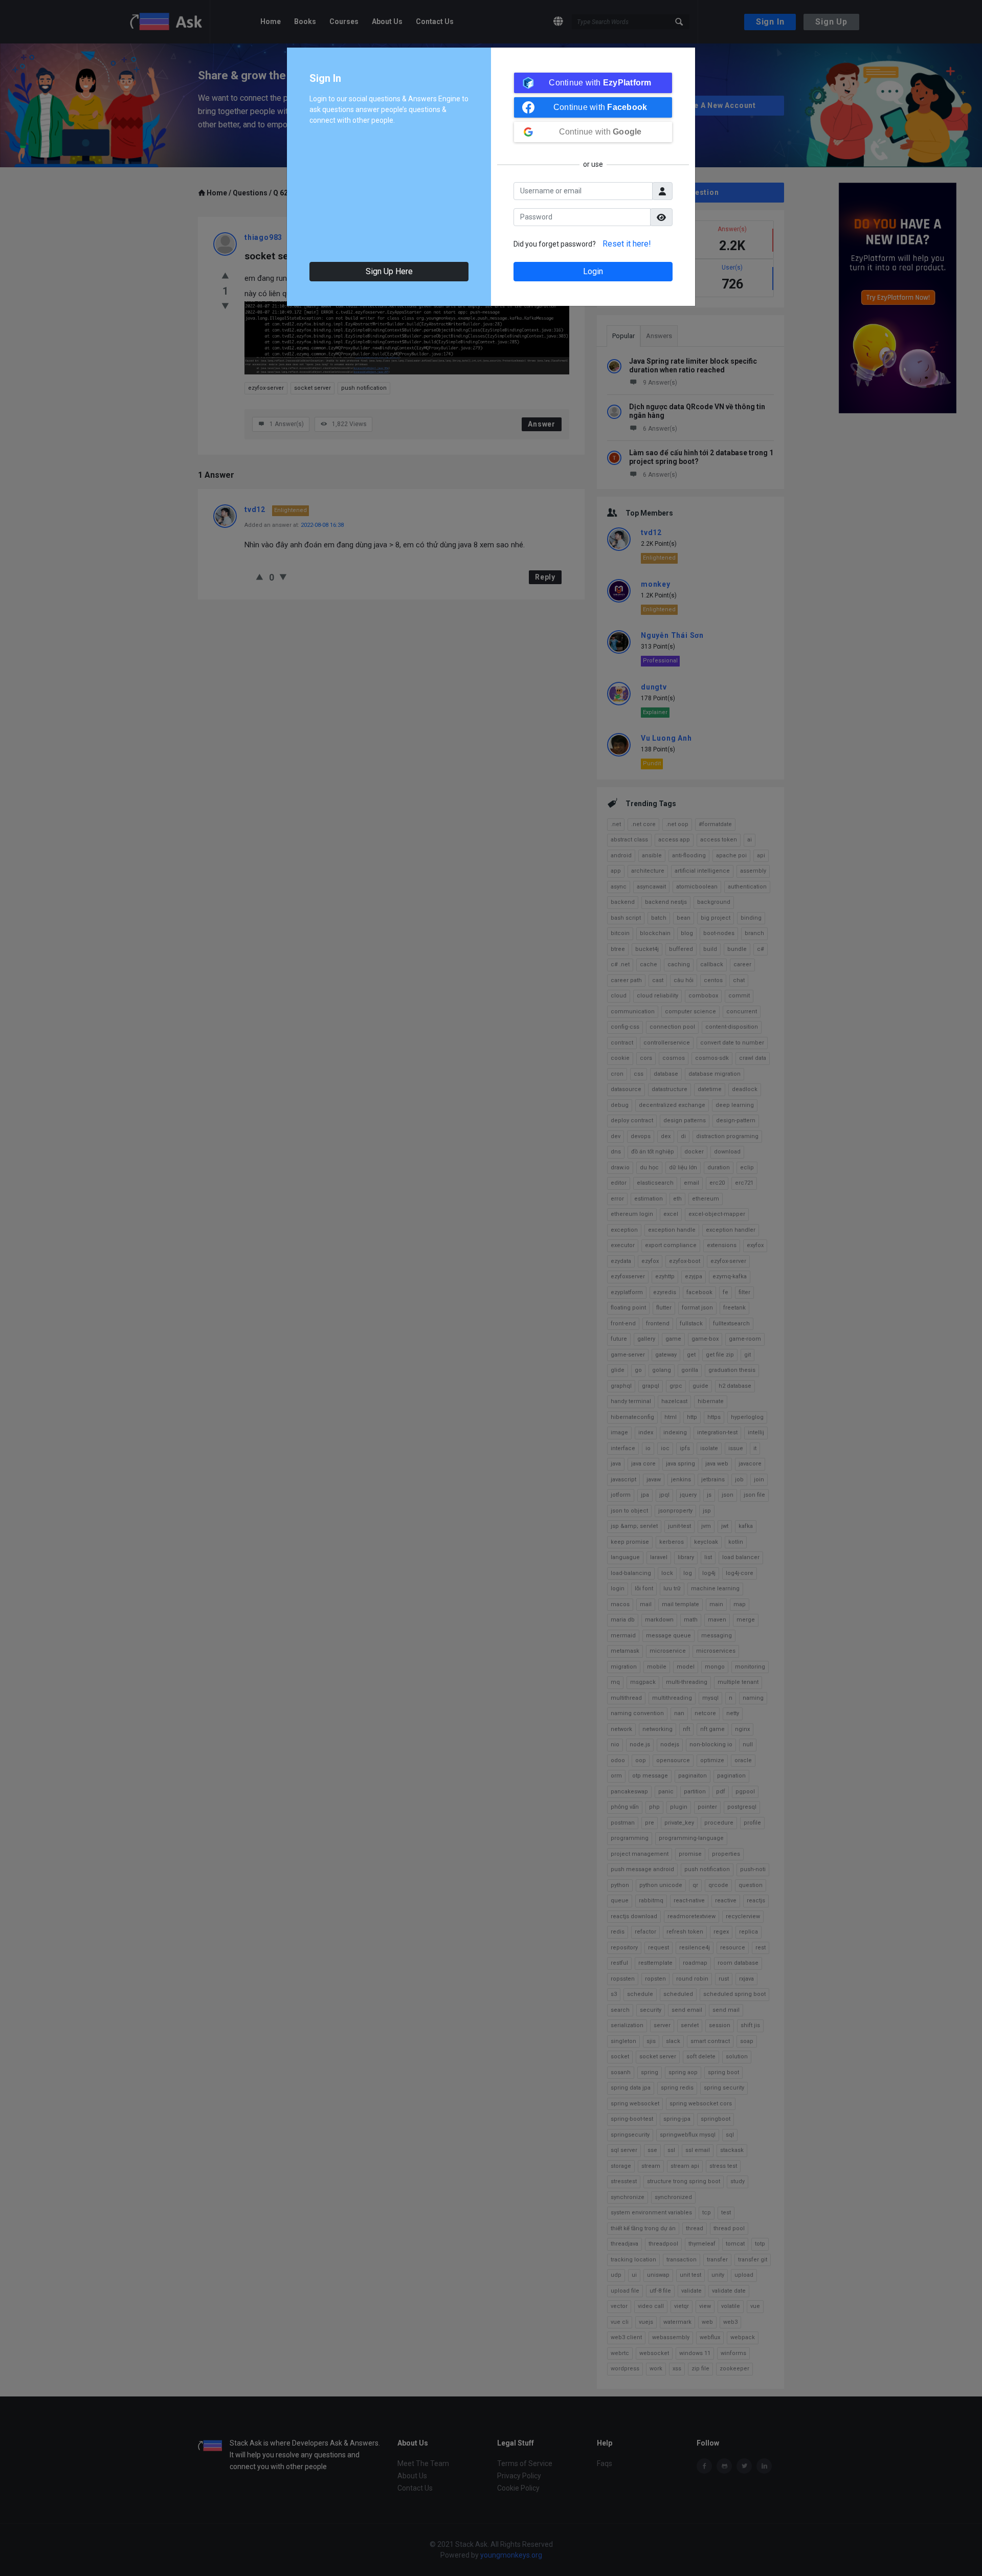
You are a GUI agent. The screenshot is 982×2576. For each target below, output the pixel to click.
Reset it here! (627, 244)
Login (593, 271)
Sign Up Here (389, 271)
